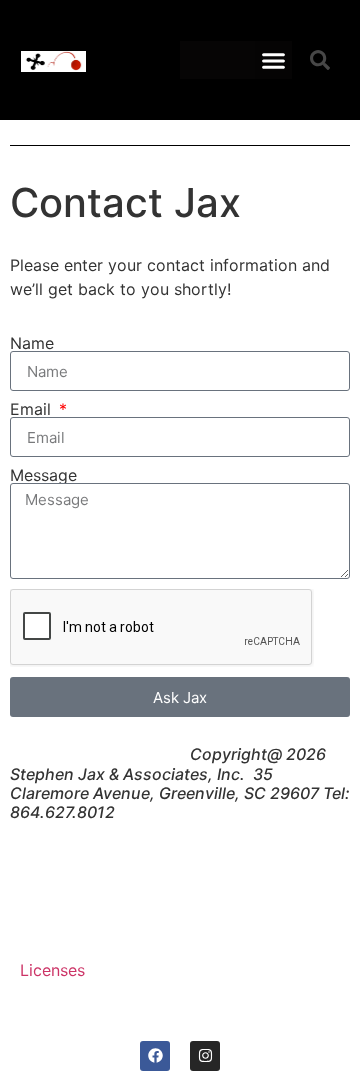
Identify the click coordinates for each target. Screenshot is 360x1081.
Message (43, 475)
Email (33, 409)
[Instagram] (205, 1056)
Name (32, 343)
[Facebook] (155, 1056)
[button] (274, 60)
